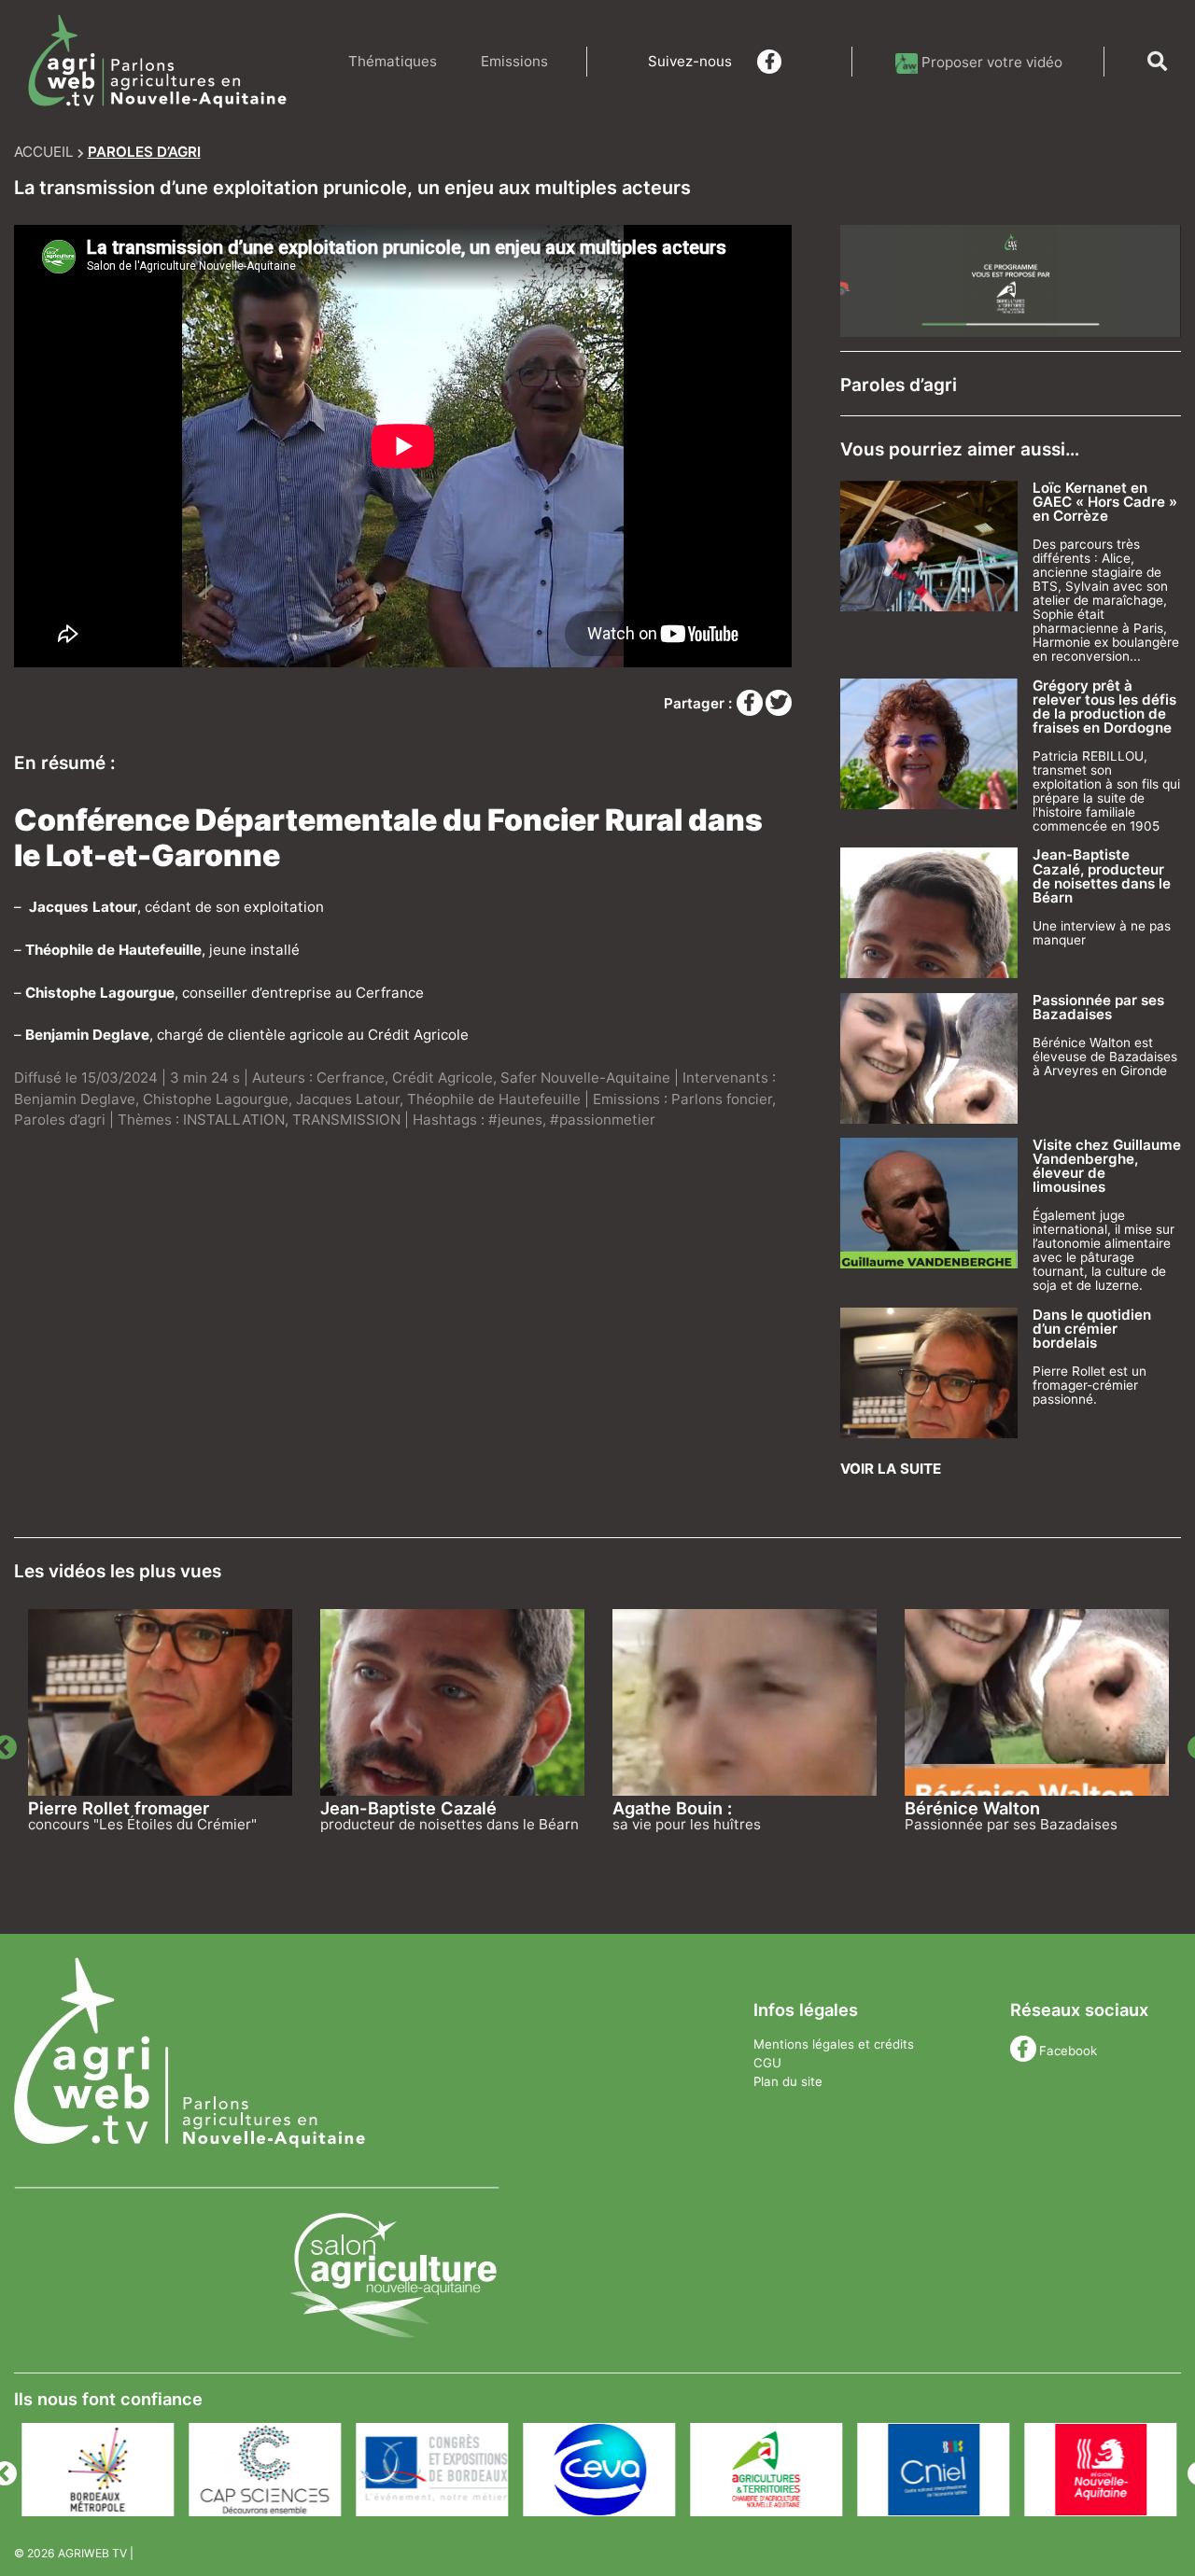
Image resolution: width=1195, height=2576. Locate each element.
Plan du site (788, 2081)
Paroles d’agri (60, 1120)
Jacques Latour (348, 1099)
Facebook (1068, 2051)
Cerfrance (351, 1078)
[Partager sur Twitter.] (779, 703)
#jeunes (515, 1120)
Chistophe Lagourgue (216, 1099)
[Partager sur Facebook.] (752, 703)
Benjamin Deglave (75, 1099)
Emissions (514, 61)
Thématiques (393, 61)
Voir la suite (891, 1469)
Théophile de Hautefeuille (494, 1099)
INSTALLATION (234, 1120)
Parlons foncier (722, 1099)
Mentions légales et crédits (834, 2044)
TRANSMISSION (346, 1120)
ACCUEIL (44, 152)
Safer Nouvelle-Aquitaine (585, 1078)
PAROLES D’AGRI (144, 152)
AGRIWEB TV (92, 2553)
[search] (1157, 62)
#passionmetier (603, 1120)
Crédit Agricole (443, 1078)
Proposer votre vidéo (992, 62)
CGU (767, 2063)
